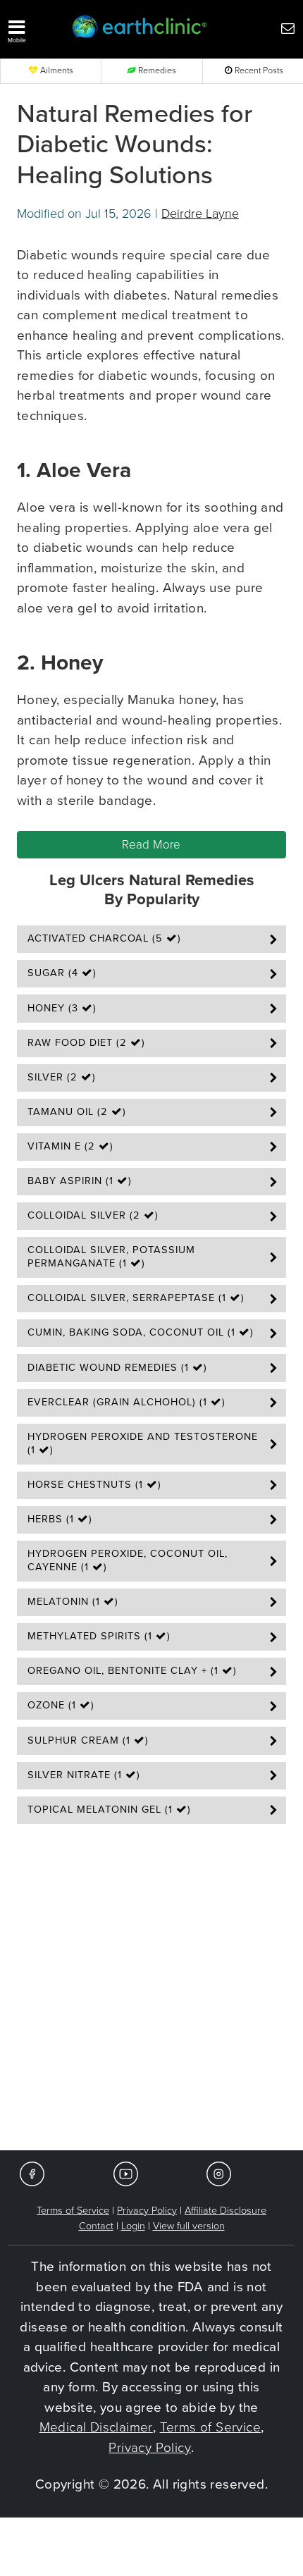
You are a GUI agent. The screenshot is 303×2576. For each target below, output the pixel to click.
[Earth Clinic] (140, 28)
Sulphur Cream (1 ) (88, 1740)
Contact (96, 2226)
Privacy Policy (147, 2211)
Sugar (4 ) (62, 973)
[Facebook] (32, 2173)
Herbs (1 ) (60, 1519)
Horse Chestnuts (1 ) (94, 1485)
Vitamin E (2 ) (70, 1146)
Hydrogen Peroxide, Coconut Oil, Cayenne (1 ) (128, 1560)
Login (133, 2226)
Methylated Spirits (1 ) (99, 1636)
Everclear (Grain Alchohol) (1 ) (126, 1402)
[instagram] (219, 2173)
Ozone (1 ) (61, 1705)
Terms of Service (73, 2211)
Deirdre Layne (200, 214)
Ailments (56, 71)
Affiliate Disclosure (225, 2211)
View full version (189, 2226)
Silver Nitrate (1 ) (84, 1775)
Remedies (156, 71)
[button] (32, 28)
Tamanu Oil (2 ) (77, 1112)
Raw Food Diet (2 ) (86, 1043)
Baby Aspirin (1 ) (80, 1181)
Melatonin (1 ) (73, 1602)
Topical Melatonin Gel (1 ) (109, 1810)
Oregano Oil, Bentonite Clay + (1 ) (132, 1671)
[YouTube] (126, 2173)
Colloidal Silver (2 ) (93, 1215)
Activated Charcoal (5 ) (104, 938)
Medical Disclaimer (96, 2427)
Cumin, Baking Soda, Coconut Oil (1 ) (141, 1332)
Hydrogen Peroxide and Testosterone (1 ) (143, 1443)
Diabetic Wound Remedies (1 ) (117, 1368)
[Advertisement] (151, 1992)
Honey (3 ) (62, 1008)
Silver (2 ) (62, 1077)
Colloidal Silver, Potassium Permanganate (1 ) (111, 1257)
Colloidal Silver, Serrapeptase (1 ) (136, 1298)
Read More (151, 845)
